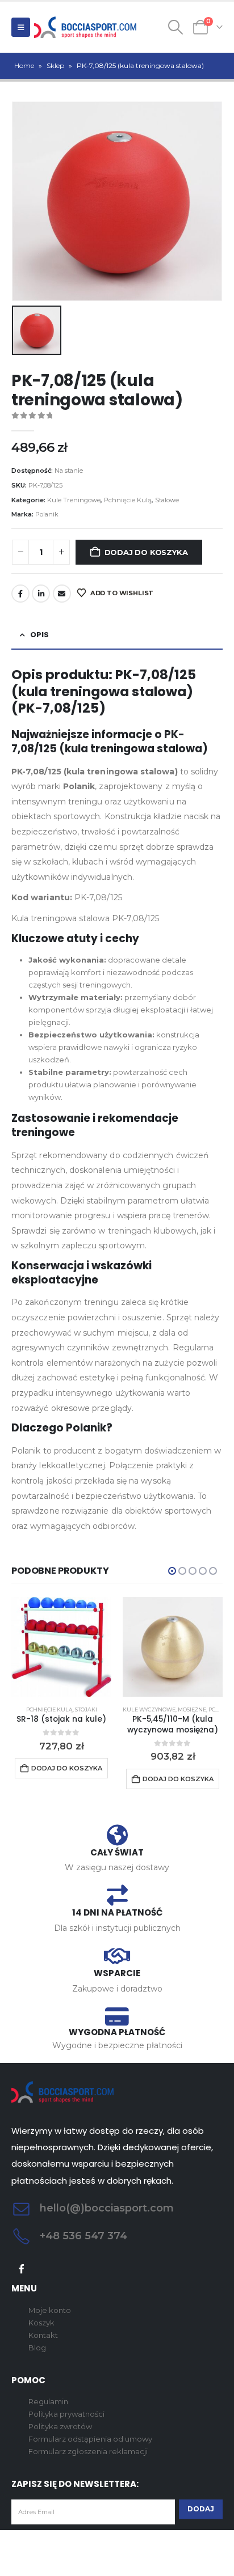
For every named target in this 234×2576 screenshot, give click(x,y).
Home (24, 65)
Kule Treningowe (74, 500)
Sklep (55, 65)
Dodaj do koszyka (146, 552)
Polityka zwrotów (60, 2426)
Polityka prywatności (66, 2414)
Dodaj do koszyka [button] (67, 1768)
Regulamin (48, 2401)
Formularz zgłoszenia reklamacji (88, 2451)
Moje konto (50, 2310)
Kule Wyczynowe (149, 1709)
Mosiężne (192, 1709)
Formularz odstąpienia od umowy (90, 2439)
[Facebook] (22, 2269)
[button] (21, 27)
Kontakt (43, 2335)
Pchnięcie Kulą (128, 500)
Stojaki (86, 1709)
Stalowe (167, 500)
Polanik (47, 514)
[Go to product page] (61, 1647)
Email (62, 594)
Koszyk (41, 2323)
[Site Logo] (85, 27)
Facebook (20, 594)
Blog (37, 2348)
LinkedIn (41, 594)
